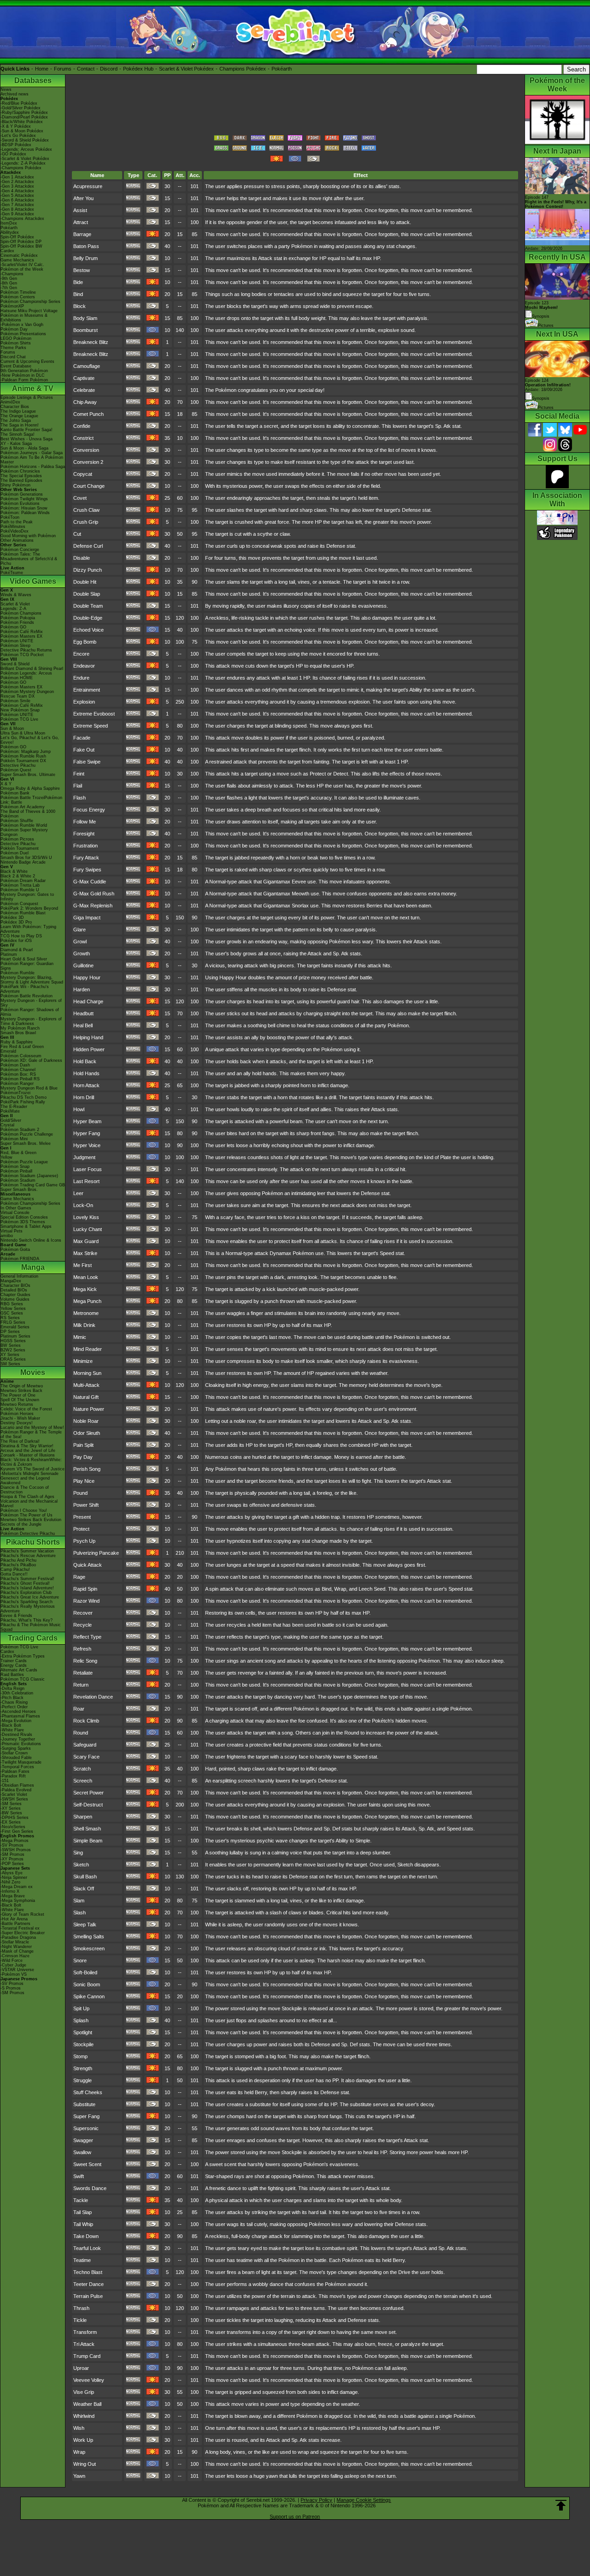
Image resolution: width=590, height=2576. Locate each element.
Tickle (80, 2320)
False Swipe (87, 762)
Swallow (82, 2152)
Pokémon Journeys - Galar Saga (32, 453)
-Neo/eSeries (13, 1827)
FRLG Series (13, 1322)
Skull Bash (85, 1877)
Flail (78, 786)
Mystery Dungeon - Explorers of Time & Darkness (31, 1021)
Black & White (14, 871)
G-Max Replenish (93, 906)
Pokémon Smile (15, 701)
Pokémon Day (14, 329)
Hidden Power (89, 1049)
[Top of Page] (561, 2505)
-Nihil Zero (10, 1882)
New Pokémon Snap (20, 710)
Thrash (81, 2308)
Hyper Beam (87, 1121)
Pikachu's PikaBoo (18, 1565)
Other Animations (17, 540)
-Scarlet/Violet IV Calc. (22, 265)
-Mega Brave (13, 1896)
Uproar (81, 2368)
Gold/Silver (11, 1120)
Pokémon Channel (18, 1070)
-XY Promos (12, 1859)
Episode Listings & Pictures (27, 397)
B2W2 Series (13, 1350)
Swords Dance (90, 2188)
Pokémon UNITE (17, 641)
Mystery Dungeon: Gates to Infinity (27, 897)
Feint (79, 774)
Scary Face (86, 1757)
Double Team (88, 606)
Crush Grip (86, 522)
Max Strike (85, 1253)
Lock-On (83, 1205)
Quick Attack (88, 1565)
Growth (82, 953)
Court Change (89, 486)
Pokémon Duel (15, 853)
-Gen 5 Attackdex (17, 195)
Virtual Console (15, 1213)
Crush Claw (86, 510)
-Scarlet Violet (14, 1794)
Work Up (83, 2440)
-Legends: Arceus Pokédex (26, 149)
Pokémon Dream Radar (23, 881)
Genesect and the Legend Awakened (25, 1480)
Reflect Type (87, 1637)
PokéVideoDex (15, 531)
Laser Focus (88, 1169)
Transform (85, 2332)
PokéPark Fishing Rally (23, 1102)
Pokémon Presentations (23, 334)
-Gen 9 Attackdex (17, 214)
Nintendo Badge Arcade (23, 862)
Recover (83, 1613)
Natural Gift (86, 1397)
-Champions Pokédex (21, 168)
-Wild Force (12, 1960)
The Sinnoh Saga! (18, 434)
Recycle (83, 1625)
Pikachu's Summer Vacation (27, 1551)
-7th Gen (9, 288)
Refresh (82, 1649)
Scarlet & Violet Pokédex (186, 69)
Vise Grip (84, 2392)
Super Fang (86, 2116)
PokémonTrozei (15, 1093)
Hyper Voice (87, 1145)
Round (81, 1733)
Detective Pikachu (18, 765)
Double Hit (85, 582)
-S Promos (11, 1988)
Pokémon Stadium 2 (20, 1130)
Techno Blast (88, 2272)
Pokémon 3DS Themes (23, 1222)
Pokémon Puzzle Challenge (27, 1134)
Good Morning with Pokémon (28, 536)
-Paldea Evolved (16, 1790)
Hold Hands (86, 1073)
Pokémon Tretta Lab (20, 885)
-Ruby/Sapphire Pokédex (24, 113)
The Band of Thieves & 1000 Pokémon (28, 814)
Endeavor (84, 666)
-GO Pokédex (13, 154)
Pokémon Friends (17, 622)
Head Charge (88, 1001)
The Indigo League (18, 411)
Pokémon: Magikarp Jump (26, 752)
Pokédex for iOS (16, 941)
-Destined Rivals (16, 1735)
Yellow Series (13, 1309)
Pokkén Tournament (20, 848)
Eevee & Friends (16, 1616)
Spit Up (81, 2008)
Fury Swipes (87, 870)
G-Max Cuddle (90, 882)
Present (82, 1517)
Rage (79, 1577)
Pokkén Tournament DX (23, 761)
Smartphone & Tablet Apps (26, 1226)
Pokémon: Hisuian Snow (24, 508)
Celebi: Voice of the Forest (26, 1409)
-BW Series (11, 1813)
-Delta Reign (12, 1688)
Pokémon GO (13, 627)
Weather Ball (87, 2404)
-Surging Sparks (16, 1748)
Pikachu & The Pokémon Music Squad (31, 1627)
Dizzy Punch (88, 570)
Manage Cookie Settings (364, 2500)
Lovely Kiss (86, 1217)
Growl (80, 942)
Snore (80, 1960)
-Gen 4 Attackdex (17, 191)
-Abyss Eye (12, 1873)
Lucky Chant (88, 1229)
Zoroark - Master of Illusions (28, 1455)
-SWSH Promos (16, 1850)
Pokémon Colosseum (21, 1056)
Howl (79, 1109)
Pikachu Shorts (33, 1542)
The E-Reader (14, 1107)
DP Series (10, 1332)
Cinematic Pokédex (19, 255)
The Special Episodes (21, 476)
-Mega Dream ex (17, 1887)
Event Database (16, 366)
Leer (78, 1193)
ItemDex (9, 223)
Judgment (84, 1157)
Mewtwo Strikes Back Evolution (31, 1520)
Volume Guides (15, 1299)
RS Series (10, 1318)
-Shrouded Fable (16, 1758)
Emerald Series (15, 1327)
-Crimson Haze (15, 1956)
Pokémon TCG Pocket (22, 655)
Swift (79, 2176)
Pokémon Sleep (15, 645)
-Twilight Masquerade (21, 1762)
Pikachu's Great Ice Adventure (30, 1597)
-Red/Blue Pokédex (19, 103)
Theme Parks (13, 348)
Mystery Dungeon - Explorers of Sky (31, 1003)
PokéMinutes (13, 527)
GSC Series (12, 1313)
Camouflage (87, 366)
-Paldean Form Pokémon (24, 380)
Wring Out (85, 2464)
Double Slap (87, 594)
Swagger (83, 2140)
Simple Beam (88, 1841)
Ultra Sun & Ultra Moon (23, 733)
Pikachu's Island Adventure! (27, 1588)
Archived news (15, 94)
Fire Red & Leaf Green (22, 1047)
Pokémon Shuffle (17, 821)
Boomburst (86, 330)
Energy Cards (14, 1665)
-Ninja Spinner (14, 1877)
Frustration (86, 846)
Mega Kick (85, 1289)
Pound (80, 1493)
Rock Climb (86, 1721)
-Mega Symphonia (18, 1901)
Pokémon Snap (15, 1167)
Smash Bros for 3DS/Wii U (26, 858)
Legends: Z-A (13, 609)
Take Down (86, 2236)
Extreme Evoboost (94, 714)
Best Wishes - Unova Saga (27, 439)
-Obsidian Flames (17, 1785)
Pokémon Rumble (18, 973)
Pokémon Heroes (17, 1414)
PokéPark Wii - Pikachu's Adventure (25, 989)
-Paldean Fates (15, 1771)
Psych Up (84, 1541)
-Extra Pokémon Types (23, 1656)
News (6, 89)
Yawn (79, 2476)
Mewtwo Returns (17, 1404)
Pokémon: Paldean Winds (25, 513)
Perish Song (87, 1469)
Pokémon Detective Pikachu (28, 1534)
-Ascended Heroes (18, 1711)
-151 (5, 1781)
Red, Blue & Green (18, 1153)
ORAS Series (13, 1359)
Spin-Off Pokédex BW (21, 246)
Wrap (79, 2452)
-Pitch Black (12, 1698)
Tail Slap (83, 2212)
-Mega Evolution (16, 1721)
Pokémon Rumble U (20, 890)
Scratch (82, 1769)
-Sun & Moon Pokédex (22, 131)
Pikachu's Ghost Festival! (25, 1583)
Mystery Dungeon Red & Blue (29, 1088)
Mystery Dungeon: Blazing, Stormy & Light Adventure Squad (32, 980)
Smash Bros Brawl (18, 1033)
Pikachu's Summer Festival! (27, 1579)
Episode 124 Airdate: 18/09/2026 (548, 385)
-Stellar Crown (14, 1753)
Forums (63, 69)
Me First (83, 1265)
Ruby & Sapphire (17, 1042)
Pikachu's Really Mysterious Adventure (28, 1609)
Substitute (84, 2104)
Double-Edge (88, 618)
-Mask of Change (17, 1951)
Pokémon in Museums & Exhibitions (24, 318)
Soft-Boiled (85, 1972)
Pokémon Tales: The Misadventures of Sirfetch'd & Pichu (29, 559)
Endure (81, 678)
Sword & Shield (15, 664)
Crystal (7, 1125)
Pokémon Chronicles (20, 471)
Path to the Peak (17, 522)
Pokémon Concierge (20, 550)
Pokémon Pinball (16, 1171)
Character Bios (15, 407)
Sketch (81, 1865)
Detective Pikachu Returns (26, 650)
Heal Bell (83, 1025)
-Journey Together (18, 1739)
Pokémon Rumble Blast (23, 913)
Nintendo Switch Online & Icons (31, 1240)
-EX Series (11, 1822)
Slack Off (84, 1889)
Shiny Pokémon (15, 485)
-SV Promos (12, 1845)
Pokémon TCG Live (19, 719)
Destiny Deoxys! (17, 1423)
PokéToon (10, 517)
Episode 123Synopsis (541, 310)
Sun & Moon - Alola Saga (24, 448)
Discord (109, 69)
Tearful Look (87, 2248)
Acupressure (88, 186)
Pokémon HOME (17, 678)
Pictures (546, 326)
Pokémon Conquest (19, 904)
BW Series (11, 1345)
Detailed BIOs (14, 1290)
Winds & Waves (16, 595)
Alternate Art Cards (19, 1670)
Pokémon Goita (15, 1250)
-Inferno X (10, 1891)
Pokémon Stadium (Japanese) (29, 1176)
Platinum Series (15, 1336)
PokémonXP (12, 306)
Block (80, 306)
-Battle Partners (15, 1924)
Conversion (86, 450)
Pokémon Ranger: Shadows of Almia (30, 1012)
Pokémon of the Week (22, 269)
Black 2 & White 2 (18, 876)
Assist (80, 210)
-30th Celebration (17, 1693)
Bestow (82, 270)
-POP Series (12, 1864)
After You (83, 198)
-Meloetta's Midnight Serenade (29, 1474)
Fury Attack (86, 858)
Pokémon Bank (15, 793)
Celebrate (84, 390)
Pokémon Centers (18, 297)
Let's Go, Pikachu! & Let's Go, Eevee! (30, 740)
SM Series (10, 1364)
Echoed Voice (88, 630)
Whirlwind (84, 2416)
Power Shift (86, 1505)
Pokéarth (282, 69)
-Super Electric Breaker (23, 1933)
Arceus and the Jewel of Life (28, 1451)
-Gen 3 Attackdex (17, 186)
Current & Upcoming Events (27, 361)
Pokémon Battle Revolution (27, 996)
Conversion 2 (88, 462)
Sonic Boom (87, 1984)
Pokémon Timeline (18, 292)
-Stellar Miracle (15, 1942)
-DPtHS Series (15, 1818)
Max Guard (86, 1241)
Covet (80, 498)
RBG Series (12, 1304)
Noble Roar (86, 1421)
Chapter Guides (15, 1295)
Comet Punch (88, 414)
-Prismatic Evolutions (21, 1744)
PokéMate (10, 1111)
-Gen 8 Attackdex (17, 209)
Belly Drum (86, 258)
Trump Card (87, 2356)
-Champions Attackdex (22, 219)
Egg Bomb (85, 642)
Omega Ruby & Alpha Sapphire (30, 788)
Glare (80, 930)
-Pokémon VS (14, 1974)
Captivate (84, 378)
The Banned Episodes (21, 480)
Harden (82, 989)
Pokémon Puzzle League (24, 1162)
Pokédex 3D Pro (16, 922)
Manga (33, 1267)
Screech (83, 1781)
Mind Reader (88, 1349)
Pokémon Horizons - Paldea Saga (33, 467)
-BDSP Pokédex (16, 145)
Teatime (82, 2260)
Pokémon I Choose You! (24, 1510)
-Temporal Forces (17, 1767)
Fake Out (84, 750)
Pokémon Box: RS (18, 1074)
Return (81, 1685)
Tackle (81, 2200)
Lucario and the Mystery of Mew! (32, 1427)
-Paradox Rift (13, 1776)
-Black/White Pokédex (22, 122)
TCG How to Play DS (21, 936)
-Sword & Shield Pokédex (25, 140)
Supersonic (86, 2128)
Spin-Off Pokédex (17, 237)
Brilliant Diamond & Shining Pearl (32, 669)
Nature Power (89, 1409)
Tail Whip (83, 2224)
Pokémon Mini (14, 1139)
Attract (81, 222)
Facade (82, 738)
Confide (82, 426)
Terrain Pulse (88, 2296)
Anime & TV (33, 388)
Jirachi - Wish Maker (20, 1418)
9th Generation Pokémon (24, 371)
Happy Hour (87, 977)
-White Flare (12, 1730)
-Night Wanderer (16, 1947)
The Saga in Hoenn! (20, 425)
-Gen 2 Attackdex (17, 182)
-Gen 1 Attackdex (17, 177)
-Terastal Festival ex (20, 1928)
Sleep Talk (85, 1925)
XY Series (10, 1355)
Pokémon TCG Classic (23, 1679)
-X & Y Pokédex (16, 126)
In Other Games (16, 1208)
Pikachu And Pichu (18, 1560)
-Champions (12, 274)
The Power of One (18, 1395)
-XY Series (11, 1808)
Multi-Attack (86, 1385)
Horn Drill (84, 1097)
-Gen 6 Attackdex (17, 200)
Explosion (84, 702)
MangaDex (11, 1281)
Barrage (82, 234)
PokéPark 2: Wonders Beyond (29, 908)
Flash (80, 798)
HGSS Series (13, 1341)
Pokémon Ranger (17, 1084)
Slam (79, 1901)
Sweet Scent (87, 2164)
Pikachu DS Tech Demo (24, 1097)
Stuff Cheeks (88, 2092)
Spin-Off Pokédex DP (21, 242)
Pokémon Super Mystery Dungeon (24, 832)
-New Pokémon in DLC (23, 375)
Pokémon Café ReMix (22, 632)
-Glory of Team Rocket (22, 1914)
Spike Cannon (89, 1996)
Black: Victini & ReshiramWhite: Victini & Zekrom (31, 1462)
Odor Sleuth (87, 1433)
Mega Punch (87, 1301)
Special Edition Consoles (24, 1217)
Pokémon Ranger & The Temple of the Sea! (31, 1434)
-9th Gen (9, 278)
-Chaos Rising (14, 1702)
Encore (81, 654)
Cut (77, 534)
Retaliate (83, 1673)
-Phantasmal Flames (20, 1716)
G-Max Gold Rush (94, 894)
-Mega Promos (15, 1841)
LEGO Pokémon (16, 338)
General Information (19, 1276)
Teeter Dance (88, 2284)
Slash (80, 1913)
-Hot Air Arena (14, 1919)
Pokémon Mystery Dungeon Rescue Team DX (27, 694)
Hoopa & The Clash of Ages (27, 1497)
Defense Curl (88, 546)
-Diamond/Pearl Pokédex (24, 117)
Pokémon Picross (17, 839)
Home (42, 69)
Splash (81, 2020)
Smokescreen (89, 1948)
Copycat (83, 474)
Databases (33, 80)
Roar (79, 1709)
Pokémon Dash (15, 1065)
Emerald (8, 1051)
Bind (78, 294)
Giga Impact (87, 918)
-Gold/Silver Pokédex (21, 108)
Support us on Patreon (295, 2517)
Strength (83, 2068)
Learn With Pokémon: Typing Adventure (28, 929)
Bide (78, 282)
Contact (86, 69)
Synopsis (541, 398)
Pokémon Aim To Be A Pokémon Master (32, 460)
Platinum (9, 954)
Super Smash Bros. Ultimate (28, 775)
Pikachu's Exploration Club (26, 1593)
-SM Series (11, 1804)
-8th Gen (9, 283)
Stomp (80, 2056)
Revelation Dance (93, 1697)
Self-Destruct (88, 1805)
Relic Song (85, 1661)
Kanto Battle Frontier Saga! (27, 430)
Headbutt (83, 1013)
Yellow (6, 1157)
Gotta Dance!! (14, 1574)
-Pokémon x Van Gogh (22, 325)
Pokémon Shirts (16, 343)
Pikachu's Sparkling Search (27, 1602)
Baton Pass (86, 246)
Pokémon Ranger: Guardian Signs (27, 966)
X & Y (6, 784)
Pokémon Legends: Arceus (26, 673)
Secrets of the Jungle (21, 1524)
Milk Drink (84, 1325)
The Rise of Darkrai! (20, 1441)
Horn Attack (86, 1085)
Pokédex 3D (12, 918)
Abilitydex (10, 232)
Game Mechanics (17, 260)
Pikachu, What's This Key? (27, 1620)
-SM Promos (12, 1854)
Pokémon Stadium (18, 1180)
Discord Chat (13, 357)
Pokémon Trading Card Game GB (33, 1185)
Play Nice (84, 1481)
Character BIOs (15, 1285)
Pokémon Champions (21, 613)
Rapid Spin (85, 1589)
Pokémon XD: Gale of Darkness (31, 1060)
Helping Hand (88, 1037)
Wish (79, 2428)
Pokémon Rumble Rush (23, 756)
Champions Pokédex (243, 69)
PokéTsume (12, 573)
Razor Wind (86, 1601)
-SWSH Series (14, 1799)
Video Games (33, 581)
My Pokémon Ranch (20, 1028)
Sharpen (83, 1817)
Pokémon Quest (16, 770)
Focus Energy (89, 810)
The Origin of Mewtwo (22, 1386)
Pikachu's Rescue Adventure (28, 1556)
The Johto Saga (16, 420)
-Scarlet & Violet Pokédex (25, 159)
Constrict (83, 438)
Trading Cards (33, 1638)
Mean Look (86, 1277)
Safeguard (85, 1745)
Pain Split (83, 1445)
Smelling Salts (89, 1936)
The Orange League (19, 416)
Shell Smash (87, 1829)
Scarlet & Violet (15, 604)
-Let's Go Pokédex (18, 136)
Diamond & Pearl (17, 950)
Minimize (83, 1361)
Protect (81, 1529)
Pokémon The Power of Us (27, 1515)
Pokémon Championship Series (30, 302)
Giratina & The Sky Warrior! (27, 1446)
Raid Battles (12, 1675)
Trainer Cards (14, 1661)
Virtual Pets (12, 1231)
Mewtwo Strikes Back (21, 1391)
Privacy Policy (316, 2500)
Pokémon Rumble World (24, 825)
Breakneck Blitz (91, 342)
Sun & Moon (12, 728)
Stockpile (83, 2044)
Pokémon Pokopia (18, 618)
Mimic (80, 1337)
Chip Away (85, 402)
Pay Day (83, 1457)
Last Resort (86, 1181)
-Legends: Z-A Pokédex (23, 163)
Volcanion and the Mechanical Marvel (29, 1504)
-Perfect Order (14, 1707)
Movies (33, 1372)
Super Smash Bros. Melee (26, 1143)
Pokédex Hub (138, 69)
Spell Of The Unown (20, 1400)
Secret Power (88, 1793)
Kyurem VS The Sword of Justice (32, 1469)
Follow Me (85, 822)
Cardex (7, 251)
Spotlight (83, 2032)
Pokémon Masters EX (21, 636)
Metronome (86, 1313)
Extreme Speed (91, 726)
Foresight (84, 834)
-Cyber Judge (13, 1965)
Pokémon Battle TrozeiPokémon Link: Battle (31, 800)
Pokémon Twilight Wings (24, 499)
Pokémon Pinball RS (20, 1079)
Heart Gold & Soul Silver (24, 959)
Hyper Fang (87, 1133)
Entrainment (87, 690)
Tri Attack (84, 2344)
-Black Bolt (11, 1725)
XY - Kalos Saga (16, 444)
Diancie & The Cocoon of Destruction (25, 1490)
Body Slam (85, 318)
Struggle (83, 2080)
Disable (82, 558)
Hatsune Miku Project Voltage (29, 311)
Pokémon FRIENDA (20, 1259)
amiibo (7, 1236)
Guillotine (83, 965)
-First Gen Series (17, 1831)
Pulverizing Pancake (96, 1553)
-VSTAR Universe (17, 1970)
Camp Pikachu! (15, 1569)
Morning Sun (87, 1373)
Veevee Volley (89, 2380)
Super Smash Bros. (19, 1190)
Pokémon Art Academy (23, 807)
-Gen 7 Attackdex (17, 205)
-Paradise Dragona (18, 1937)
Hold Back (85, 1061)
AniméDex (10, 402)
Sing (78, 1853)
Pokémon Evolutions (20, 503)
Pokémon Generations (22, 494)
